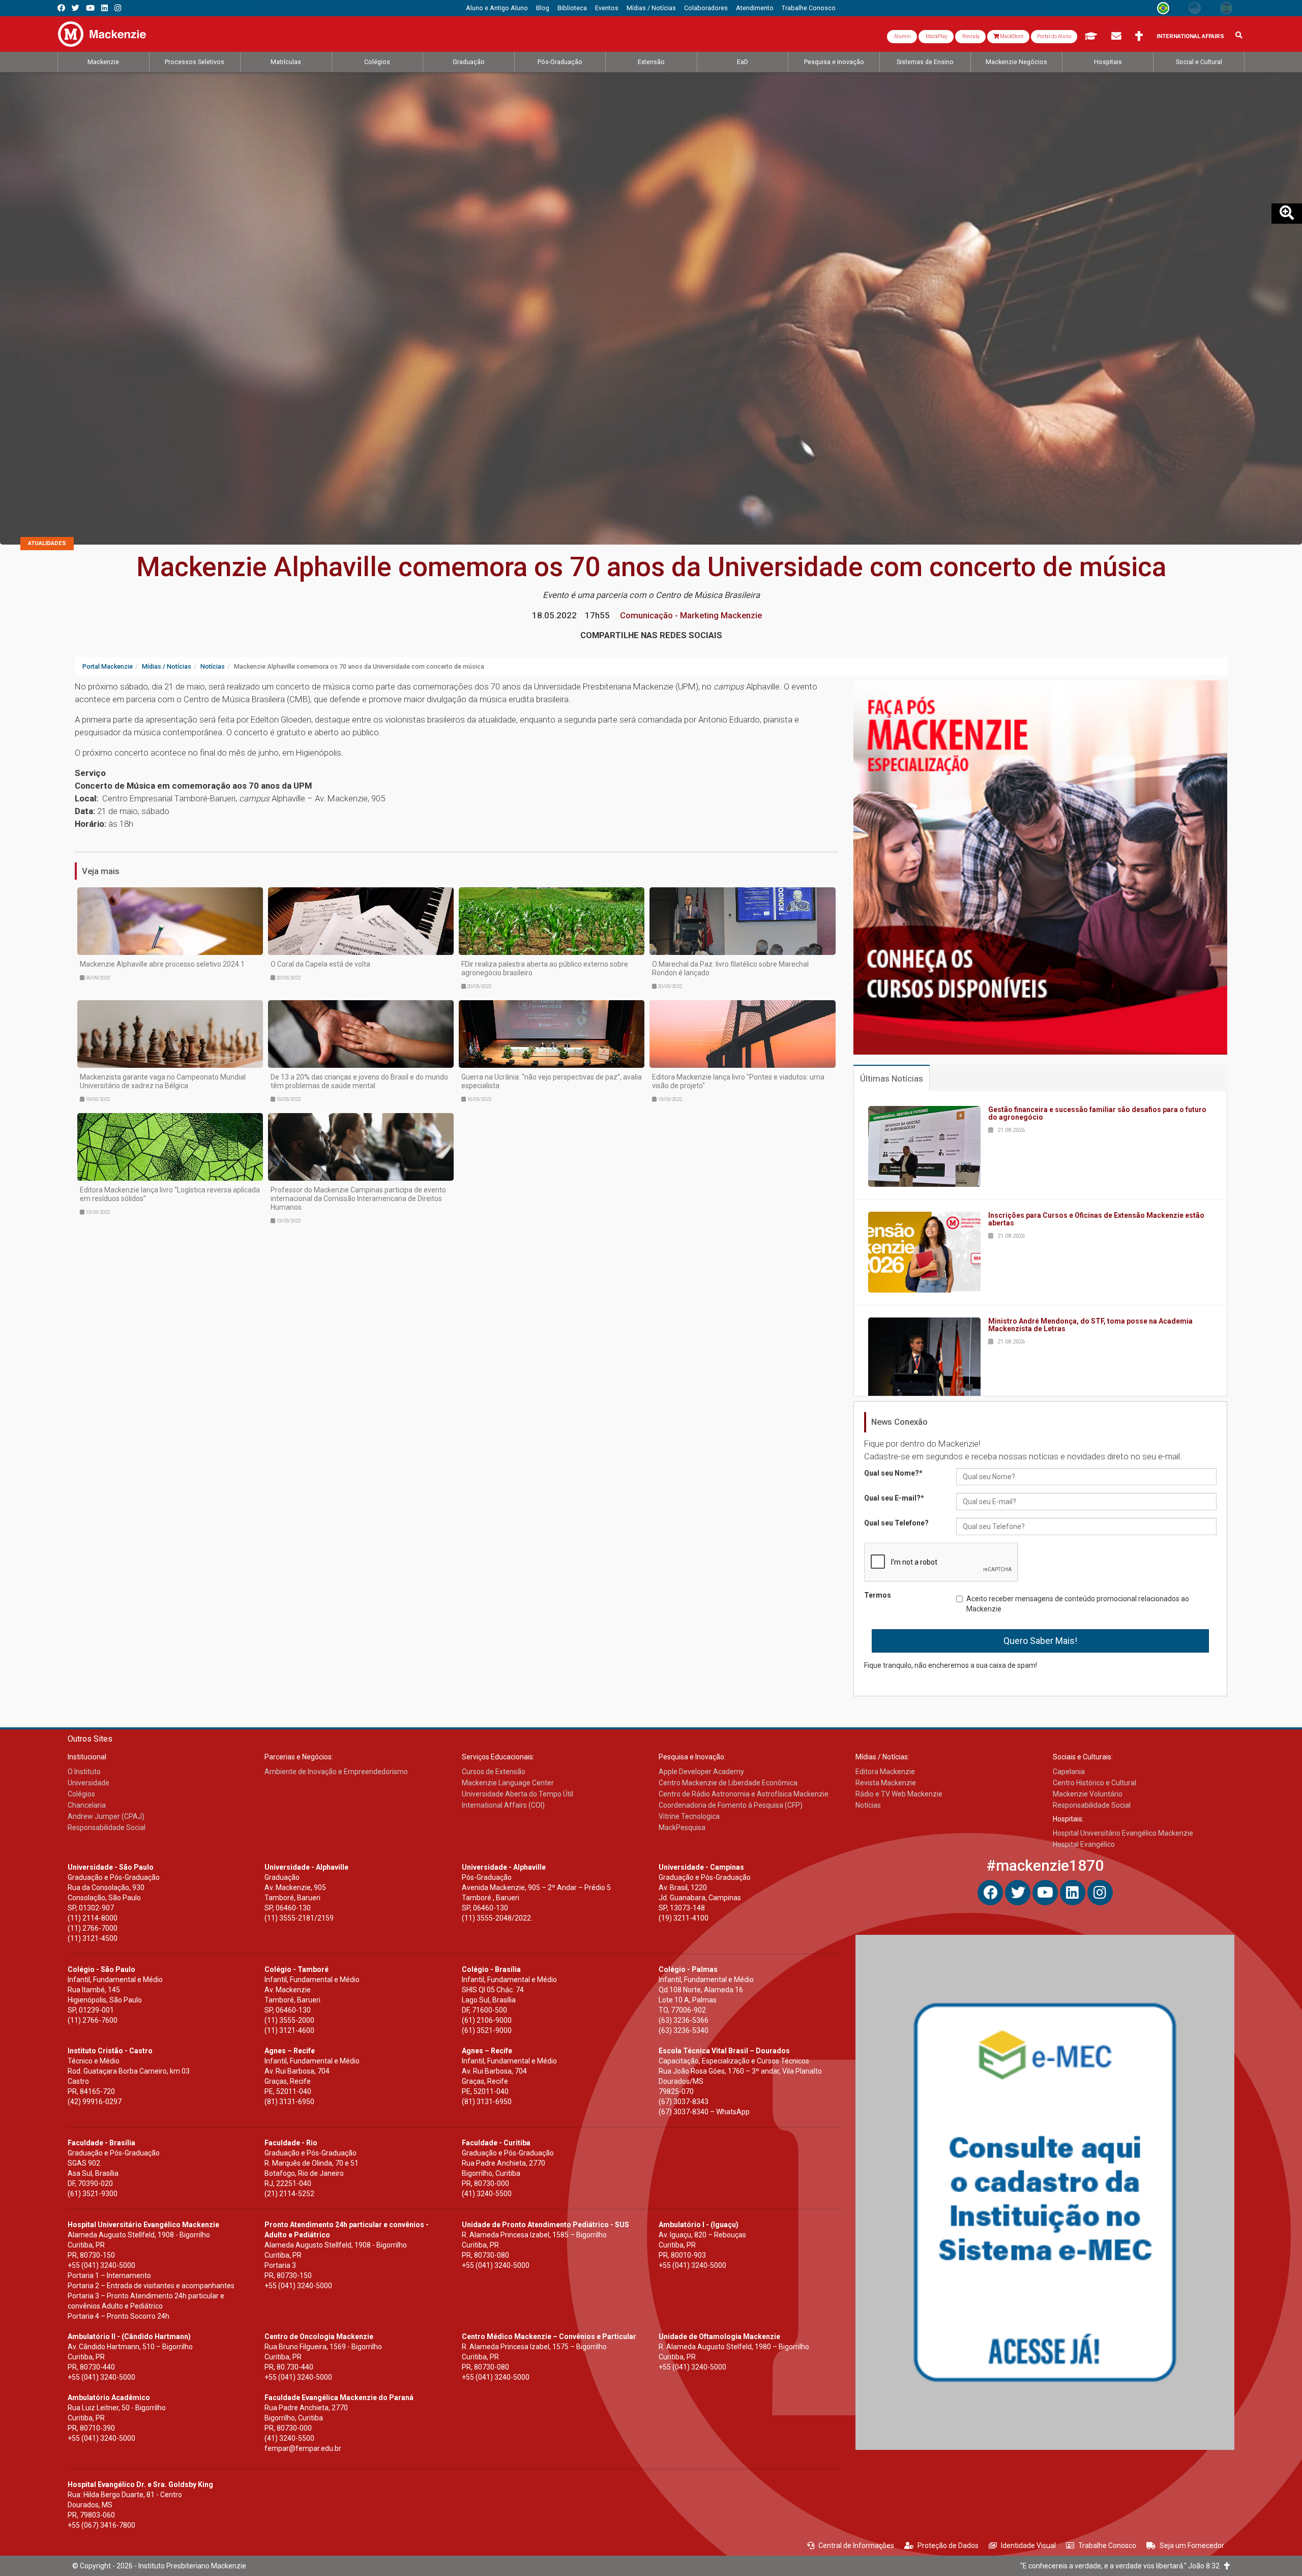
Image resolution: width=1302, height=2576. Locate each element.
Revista (970, 36)
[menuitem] (497, 8)
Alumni (902, 36)
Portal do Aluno (1054, 36)
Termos (878, 1595)
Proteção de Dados (948, 2545)
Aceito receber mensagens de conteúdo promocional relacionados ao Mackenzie (1078, 1604)
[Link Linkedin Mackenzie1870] (105, 8)
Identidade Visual (1028, 2545)
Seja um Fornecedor (1192, 2545)
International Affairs (1190, 36)
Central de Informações (856, 2545)
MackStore (1011, 36)
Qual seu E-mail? (894, 1498)
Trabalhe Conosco (1107, 2545)
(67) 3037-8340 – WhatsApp (704, 2112)
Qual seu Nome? (893, 1473)
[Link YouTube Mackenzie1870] (90, 8)
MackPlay (936, 36)
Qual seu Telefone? (896, 1523)
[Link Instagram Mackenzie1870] (118, 8)
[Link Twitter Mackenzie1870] (76, 8)
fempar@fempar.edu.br (303, 2448)
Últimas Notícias (892, 1079)
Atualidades (47, 543)
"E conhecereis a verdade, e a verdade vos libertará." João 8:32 (1122, 2566)
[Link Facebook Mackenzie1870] (61, 8)
